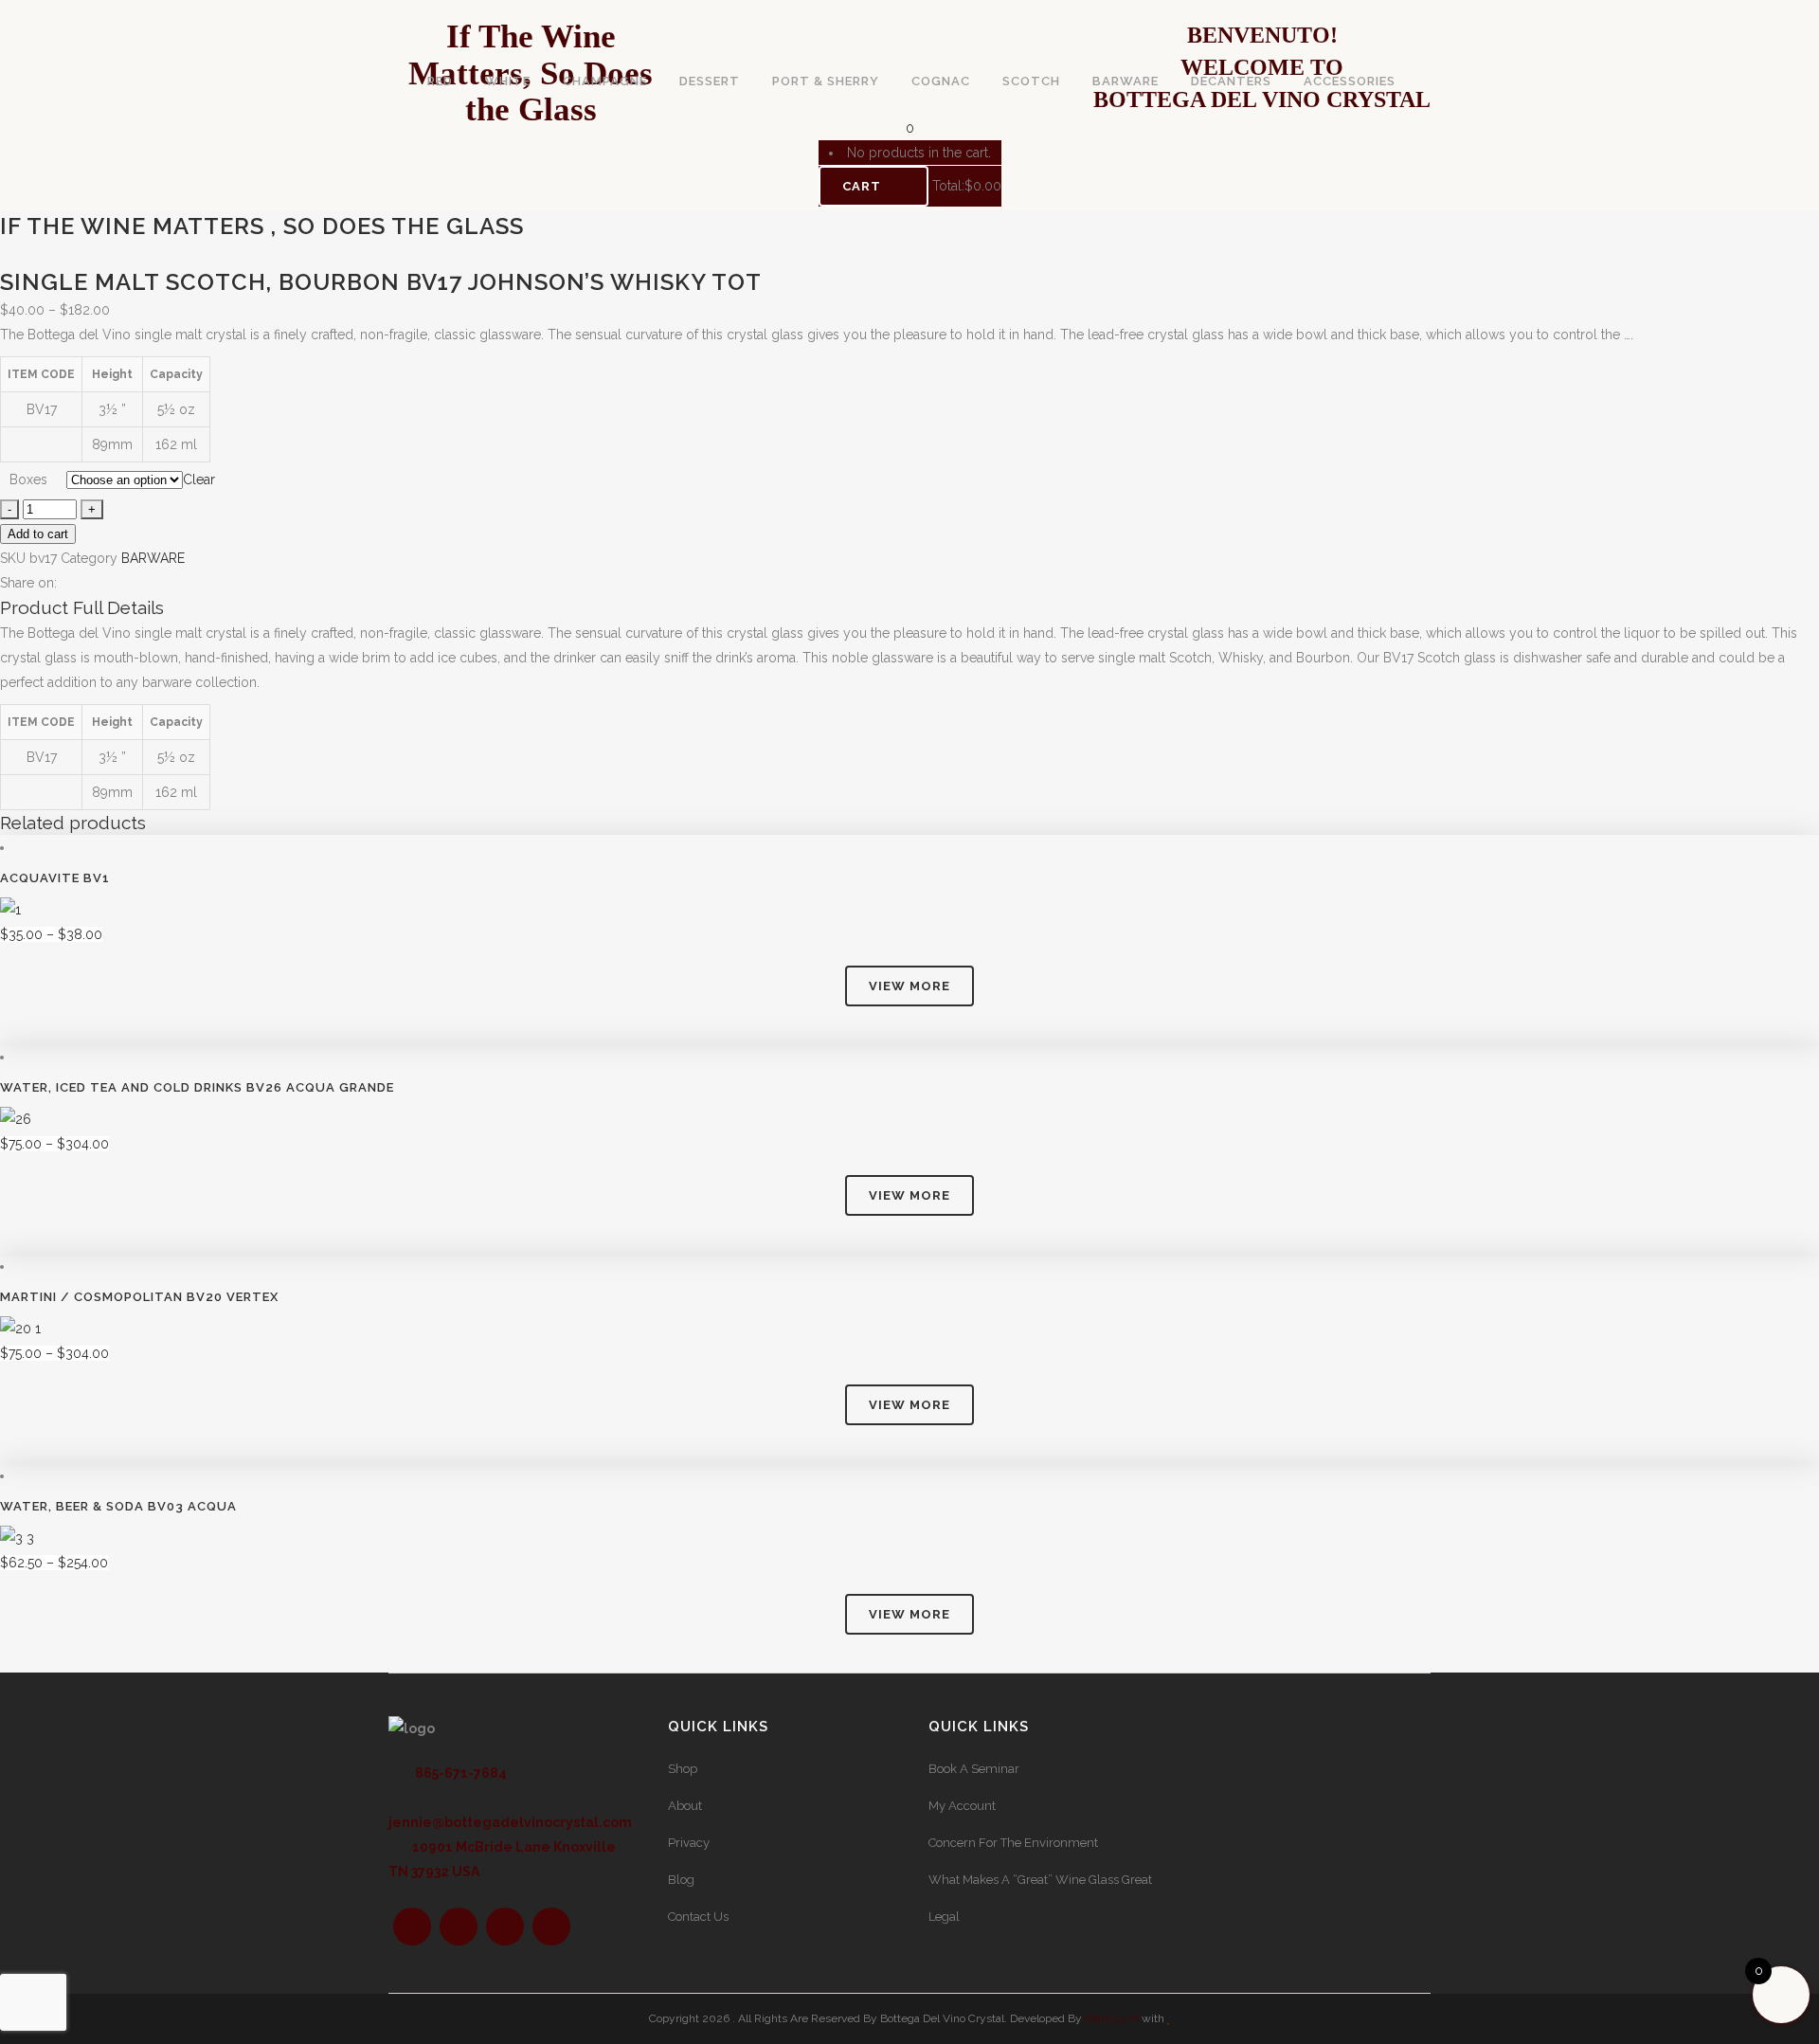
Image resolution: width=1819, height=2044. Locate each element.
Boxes (28, 479)
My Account (962, 1806)
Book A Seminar (974, 1769)
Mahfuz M (1112, 2018)
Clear (199, 479)
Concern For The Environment (1013, 1843)
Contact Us (698, 1917)
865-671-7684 (459, 1773)
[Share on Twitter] (86, 583)
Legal (944, 1917)
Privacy (689, 1843)
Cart (864, 186)
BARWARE (153, 558)
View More (909, 986)
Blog (681, 1880)
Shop (683, 1769)
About (685, 1806)
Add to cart (38, 534)
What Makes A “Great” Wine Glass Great (1040, 1880)
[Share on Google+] (106, 583)
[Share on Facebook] (66, 583)
